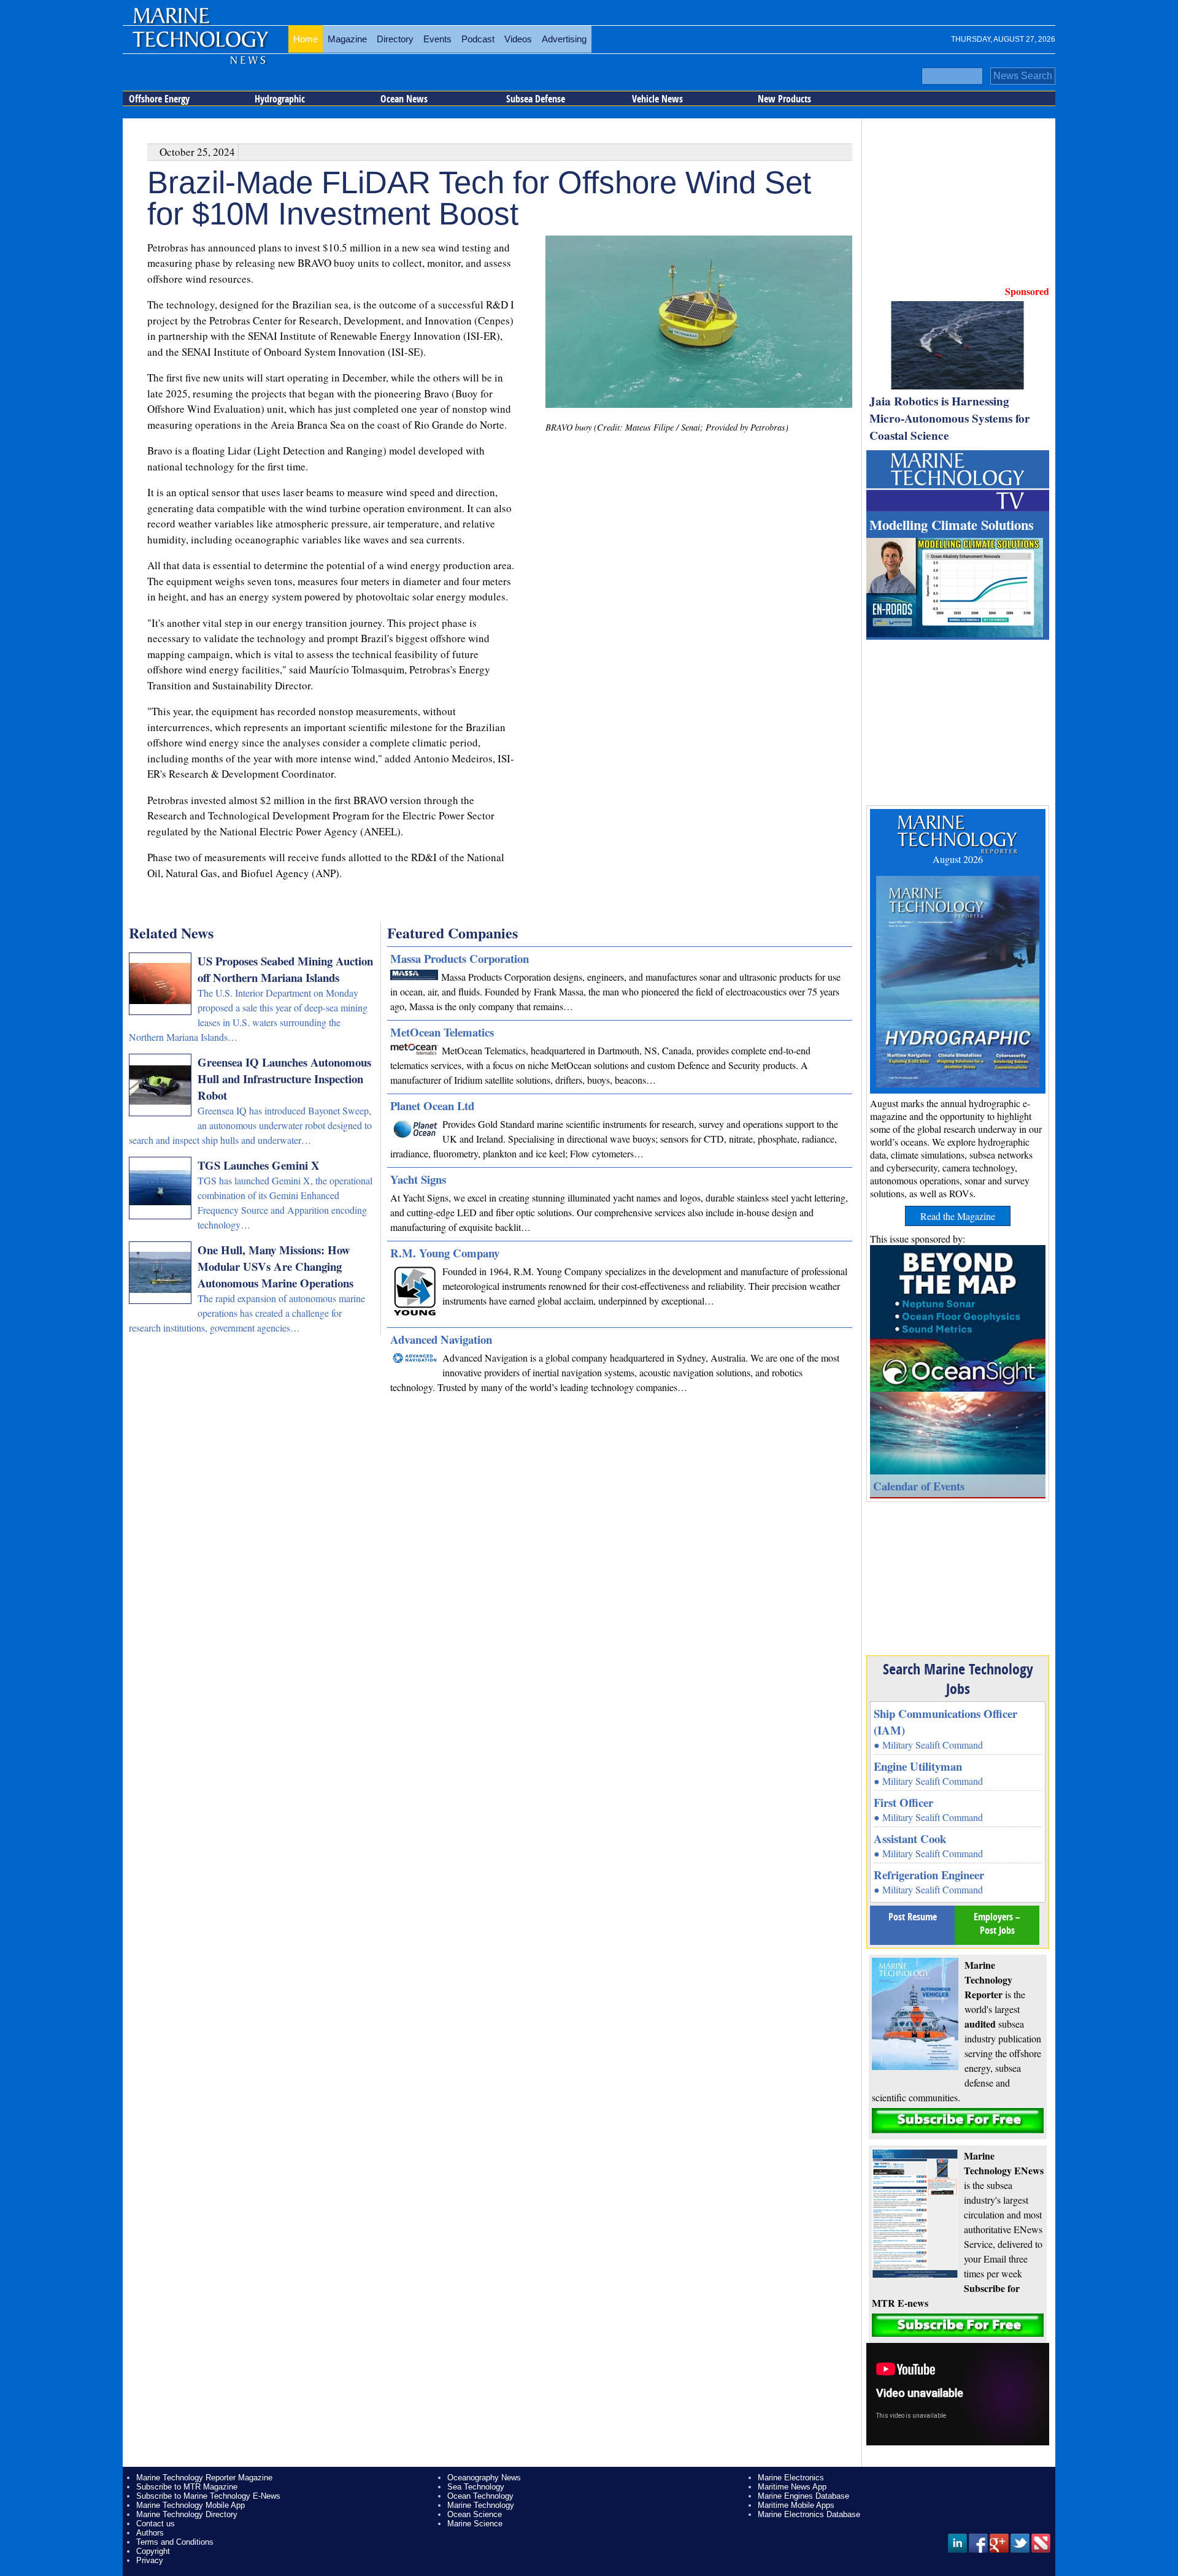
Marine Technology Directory (187, 2514)
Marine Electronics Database (809, 2514)
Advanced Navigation (441, 1339)
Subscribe (958, 2121)
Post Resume (913, 1917)
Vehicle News (657, 99)
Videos (518, 39)
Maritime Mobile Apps (796, 2505)
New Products (784, 99)
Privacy (150, 2560)
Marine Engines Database (803, 2496)
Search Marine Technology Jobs (958, 1679)
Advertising (564, 39)
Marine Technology (481, 2505)
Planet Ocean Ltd (432, 1106)
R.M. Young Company (445, 1253)
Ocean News (404, 99)
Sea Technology (476, 2487)
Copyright (153, 2551)
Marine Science (475, 2524)
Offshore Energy (159, 99)
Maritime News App (792, 2487)
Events (437, 39)
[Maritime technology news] (199, 46)
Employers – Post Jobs (997, 1923)
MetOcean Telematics (442, 1032)
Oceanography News (484, 2478)
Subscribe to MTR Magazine (187, 2487)
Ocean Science (475, 2514)
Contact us (156, 2524)
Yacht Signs (418, 1179)
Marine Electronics (791, 2478)
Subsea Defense (536, 99)
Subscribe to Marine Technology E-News (208, 2496)
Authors (150, 2533)
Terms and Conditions (175, 2542)
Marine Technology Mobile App (191, 2505)
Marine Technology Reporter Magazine (204, 2478)
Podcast (478, 39)
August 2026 (958, 859)
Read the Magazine (958, 1216)
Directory (395, 39)
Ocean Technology (480, 2496)
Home (306, 39)
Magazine (347, 39)
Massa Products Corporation (460, 958)
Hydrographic (280, 99)
